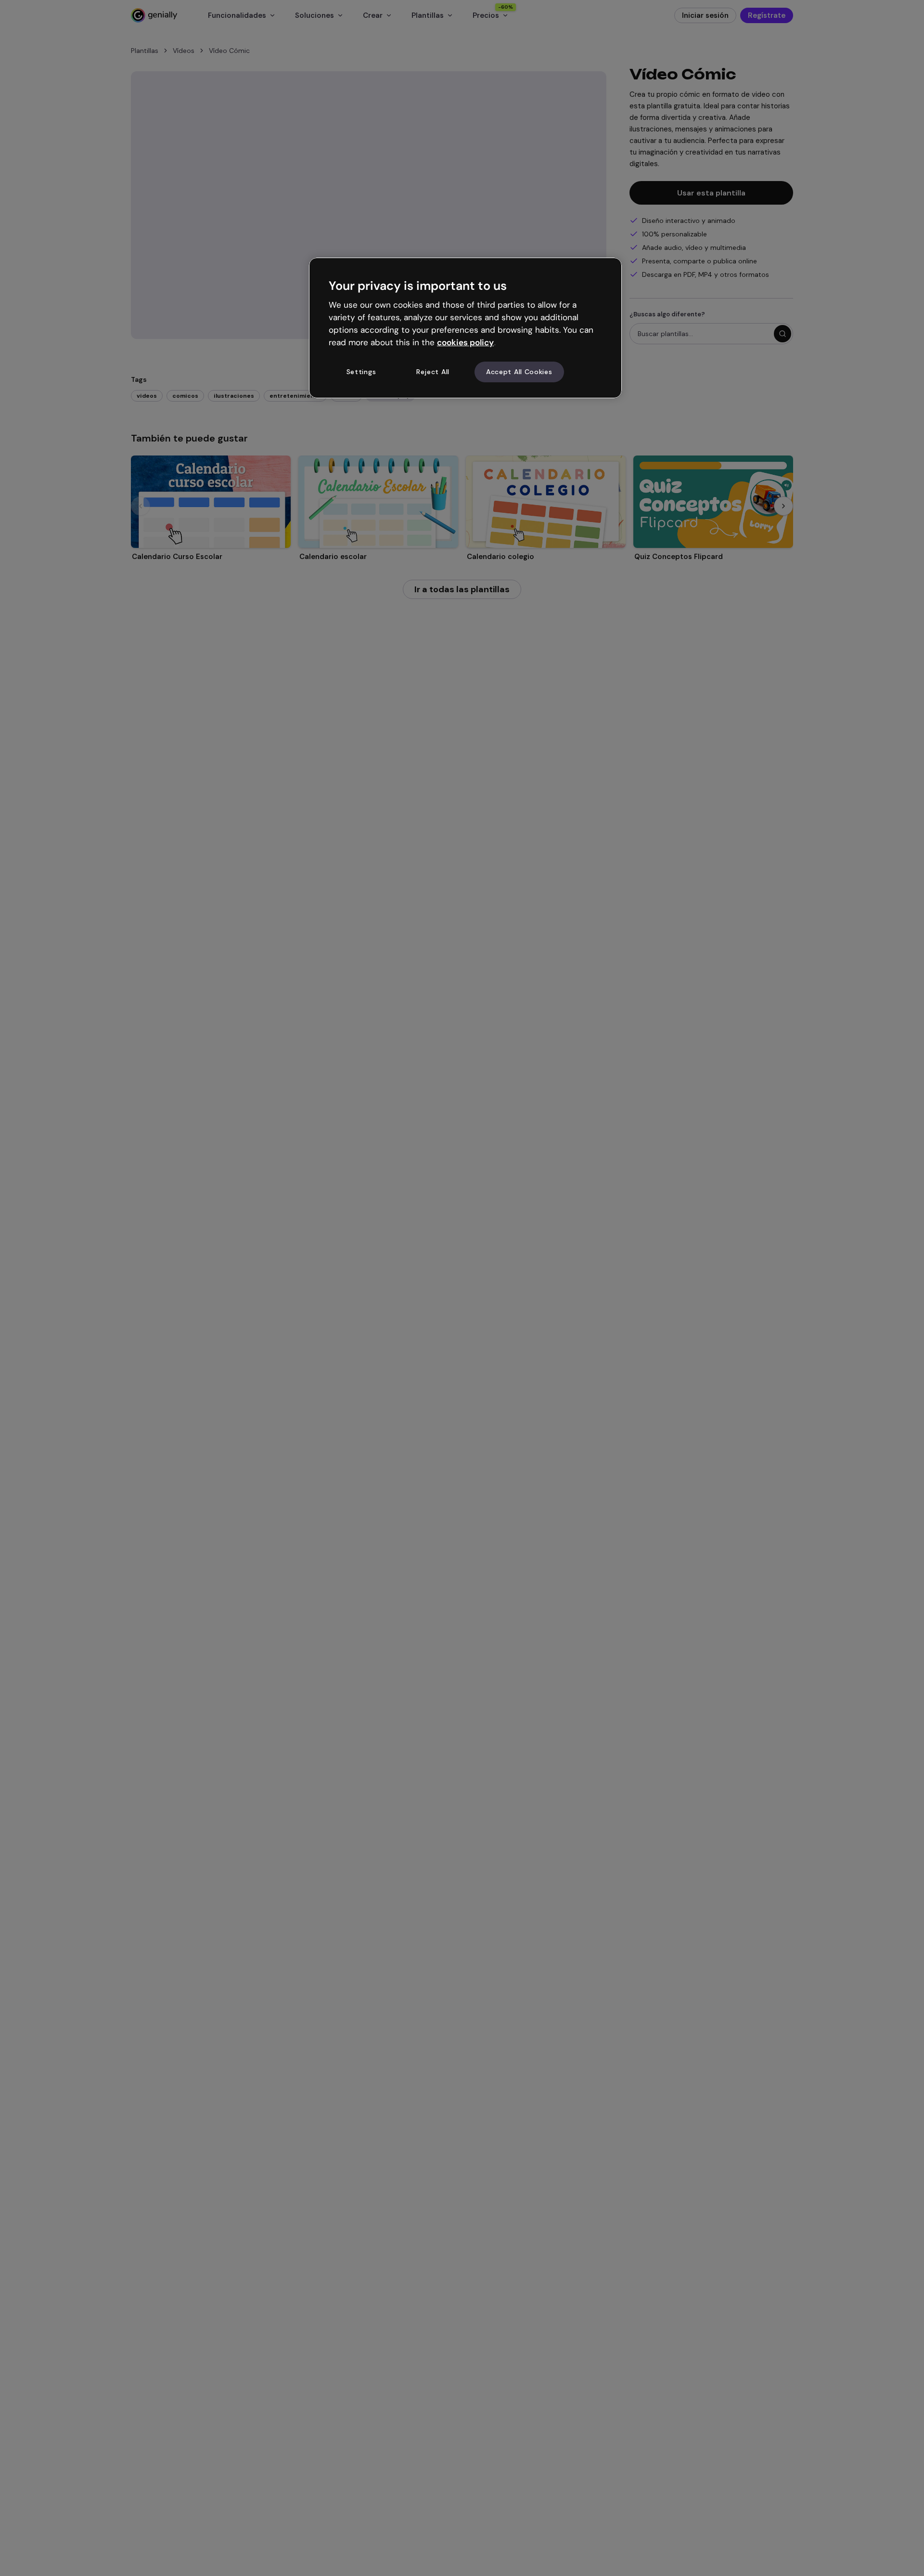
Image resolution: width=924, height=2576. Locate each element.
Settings (361, 372)
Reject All (433, 372)
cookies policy (465, 342)
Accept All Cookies (519, 372)
